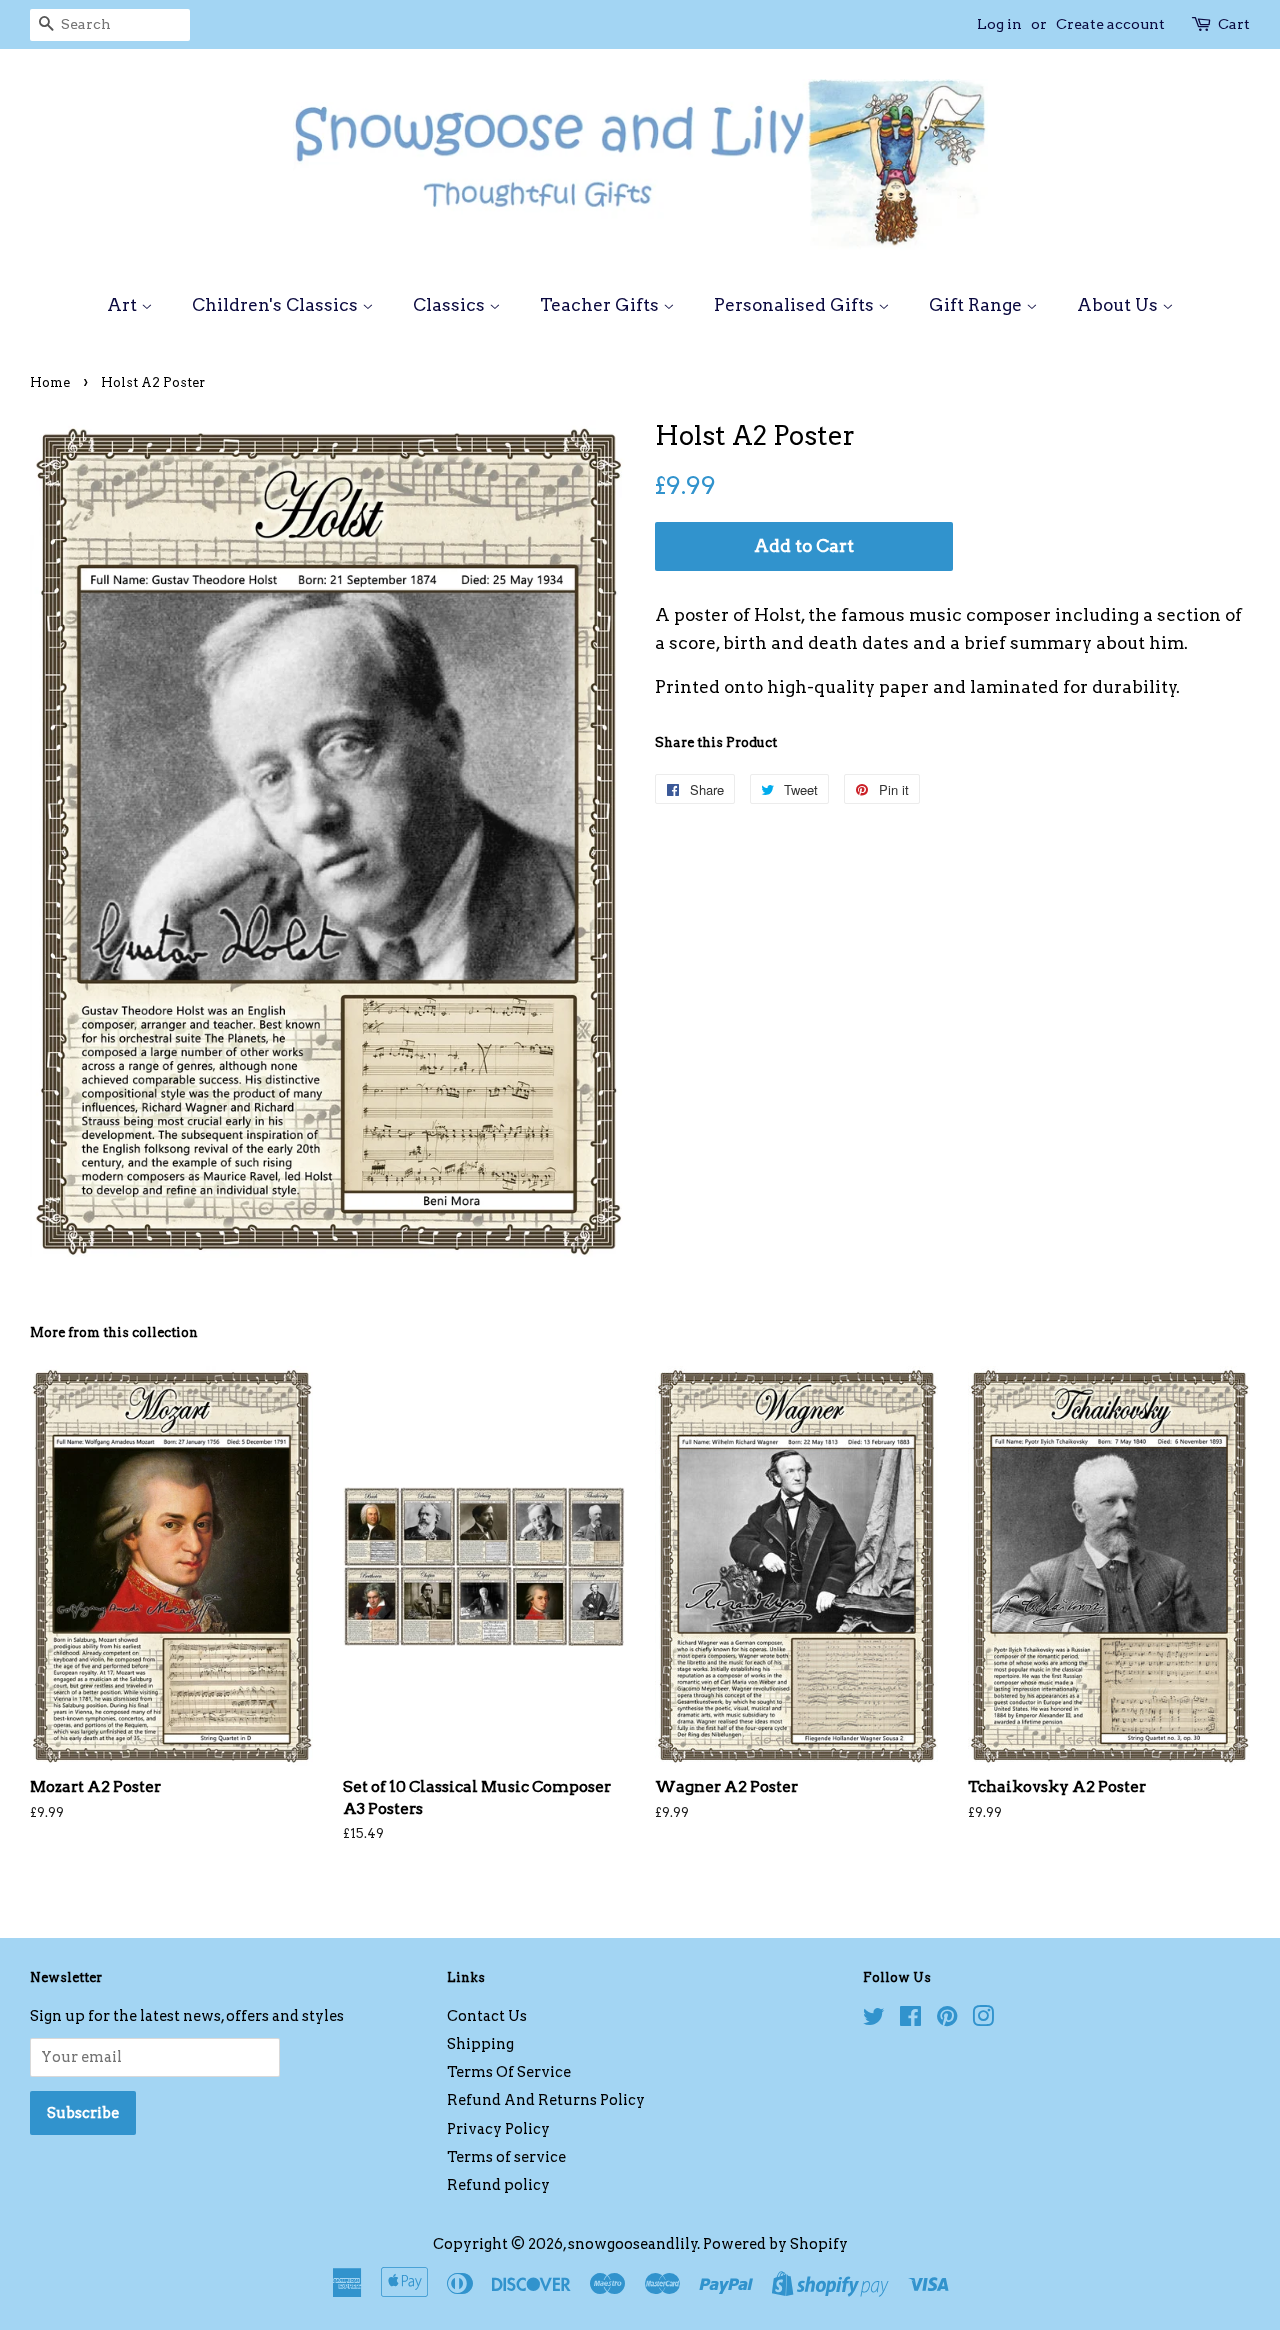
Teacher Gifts (601, 305)
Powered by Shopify (775, 2244)
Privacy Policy (498, 2129)
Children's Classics (277, 305)
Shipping (480, 2044)
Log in (999, 24)
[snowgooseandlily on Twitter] (874, 2020)
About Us (1119, 305)
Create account (1110, 24)
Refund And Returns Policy (546, 2100)
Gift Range (977, 305)
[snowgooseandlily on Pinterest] (947, 2020)
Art (124, 305)
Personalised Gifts (796, 305)
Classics (451, 305)
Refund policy (498, 2185)
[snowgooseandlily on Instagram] (983, 2020)
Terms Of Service (509, 2072)
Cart (1234, 24)
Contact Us (487, 2016)
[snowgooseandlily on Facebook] (910, 2020)
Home (50, 382)
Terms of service (506, 2157)
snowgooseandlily (633, 2244)
